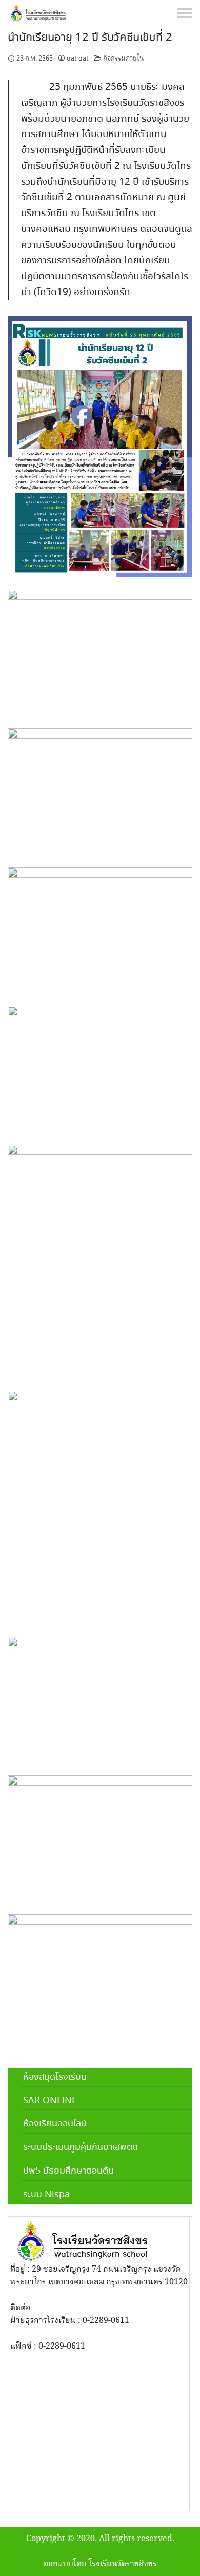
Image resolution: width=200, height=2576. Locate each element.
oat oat (78, 59)
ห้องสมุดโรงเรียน (55, 2077)
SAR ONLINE (50, 2101)
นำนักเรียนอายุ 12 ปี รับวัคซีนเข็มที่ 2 (90, 38)
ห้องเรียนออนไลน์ (55, 2124)
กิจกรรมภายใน (124, 59)
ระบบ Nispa (46, 2195)
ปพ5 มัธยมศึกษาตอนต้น (68, 2171)
